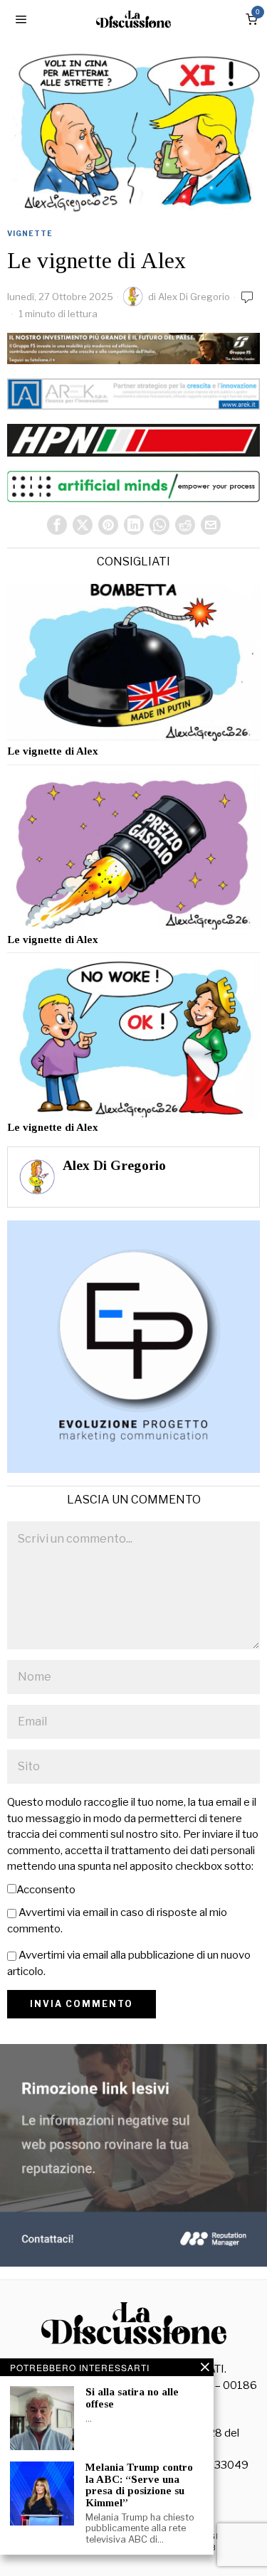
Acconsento (46, 1890)
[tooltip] (57, 525)
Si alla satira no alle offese (132, 2398)
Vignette (30, 233)
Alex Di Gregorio (194, 297)
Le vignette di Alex (53, 751)
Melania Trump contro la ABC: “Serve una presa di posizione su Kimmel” (139, 2485)
